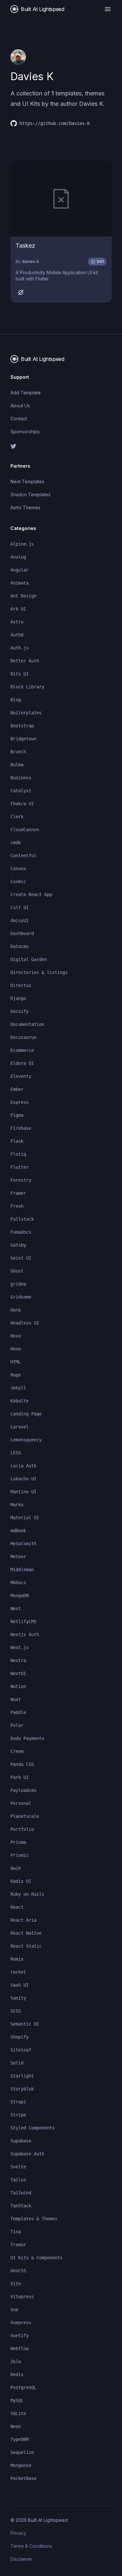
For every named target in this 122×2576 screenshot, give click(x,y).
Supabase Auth (27, 2154)
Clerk (17, 817)
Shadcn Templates (30, 494)
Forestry (21, 1180)
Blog (16, 700)
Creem (17, 1751)
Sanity (18, 1998)
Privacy (18, 2533)
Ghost (17, 1271)
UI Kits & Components (36, 2258)
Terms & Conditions (31, 2546)
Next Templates (27, 481)
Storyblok (22, 2089)
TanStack (21, 2206)
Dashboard (22, 933)
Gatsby (18, 1245)
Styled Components (33, 2128)
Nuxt (16, 1699)
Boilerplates (26, 713)
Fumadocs (21, 1232)
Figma (17, 1115)
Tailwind (21, 2193)
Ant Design (23, 596)
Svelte (18, 2167)
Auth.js (20, 648)
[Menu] (108, 9)
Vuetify (20, 2336)
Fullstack (22, 1219)
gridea (18, 1284)
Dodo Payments (27, 1738)
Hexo (16, 1336)
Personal (21, 1803)
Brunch (18, 752)
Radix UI (21, 1881)
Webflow (20, 2348)
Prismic (20, 1855)
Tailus (18, 2180)
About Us (20, 406)
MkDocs (18, 1583)
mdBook (18, 1531)
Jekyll (18, 1388)
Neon (16, 2426)
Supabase (21, 2141)
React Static (26, 1946)
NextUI (18, 1673)
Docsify (20, 1011)
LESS (16, 1453)
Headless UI (25, 1323)
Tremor (18, 2245)
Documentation (27, 1024)
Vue (14, 2310)
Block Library (27, 687)
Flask (17, 1141)
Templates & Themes (34, 2219)
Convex (18, 869)
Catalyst (21, 791)
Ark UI (18, 609)
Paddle (18, 1712)
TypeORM (20, 2439)
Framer (18, 1193)
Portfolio (22, 1829)
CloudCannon (25, 830)
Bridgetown (23, 739)
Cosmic (18, 881)
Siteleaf (21, 2050)
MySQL (17, 2400)
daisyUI (20, 920)
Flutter (20, 1167)
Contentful (23, 856)
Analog (18, 557)
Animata (20, 583)
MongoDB (20, 1596)
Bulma (17, 765)
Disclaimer (21, 2559)
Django (18, 998)
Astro (17, 622)
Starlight (22, 2076)
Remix (17, 1959)
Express (20, 1102)
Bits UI (20, 674)
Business (21, 778)
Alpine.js (22, 544)
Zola (16, 2361)
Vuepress (21, 2323)
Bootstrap (22, 726)
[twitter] (61, 446)
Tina (16, 2232)
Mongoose (21, 2465)
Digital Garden (29, 959)
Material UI (25, 1518)
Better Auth (25, 661)
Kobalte (20, 1401)
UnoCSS (18, 2271)
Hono (16, 1349)
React (17, 1907)
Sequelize (22, 2452)
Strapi (18, 2102)
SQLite (18, 2413)
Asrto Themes (25, 507)
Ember (17, 1089)
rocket (18, 1972)
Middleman (22, 1570)
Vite (16, 2284)
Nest (16, 1608)
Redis (17, 2374)
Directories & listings (39, 972)
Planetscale (25, 1816)
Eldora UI (22, 1063)
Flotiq (18, 1154)
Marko (17, 1505)
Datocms (20, 946)
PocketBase (23, 2478)
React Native (26, 1933)
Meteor (18, 1557)
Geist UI (21, 1258)
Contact (19, 419)
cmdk (16, 843)
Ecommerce (22, 1050)
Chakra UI (22, 804)
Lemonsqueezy (26, 1440)
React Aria (23, 1920)
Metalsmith (23, 1544)
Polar (17, 1725)
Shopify (20, 2037)
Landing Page (26, 1414)
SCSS (16, 2011)
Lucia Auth (23, 1466)
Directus (21, 985)
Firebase (21, 1128)
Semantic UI (25, 2024)
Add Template (26, 393)
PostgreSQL (23, 2387)
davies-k (30, 261)
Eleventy (21, 1076)
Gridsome (21, 1297)
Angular (20, 570)
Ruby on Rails (27, 1894)
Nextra (18, 1660)
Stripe (18, 2115)
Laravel (20, 1427)
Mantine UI (23, 1492)
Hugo (16, 1375)
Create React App (31, 894)
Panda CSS (22, 1764)
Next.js (20, 1647)
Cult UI (20, 907)
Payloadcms (23, 1790)
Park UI (20, 1777)
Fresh (17, 1206)
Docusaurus (23, 1037)
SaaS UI (20, 1985)
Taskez (25, 246)
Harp (16, 1310)
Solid (17, 2063)
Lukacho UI (23, 1479)
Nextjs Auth (25, 1634)
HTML (16, 1362)
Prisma (18, 1842)
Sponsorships (25, 431)
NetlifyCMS (23, 1621)
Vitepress (22, 2297)
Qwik (16, 1868)
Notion (18, 1686)
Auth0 (17, 635)
